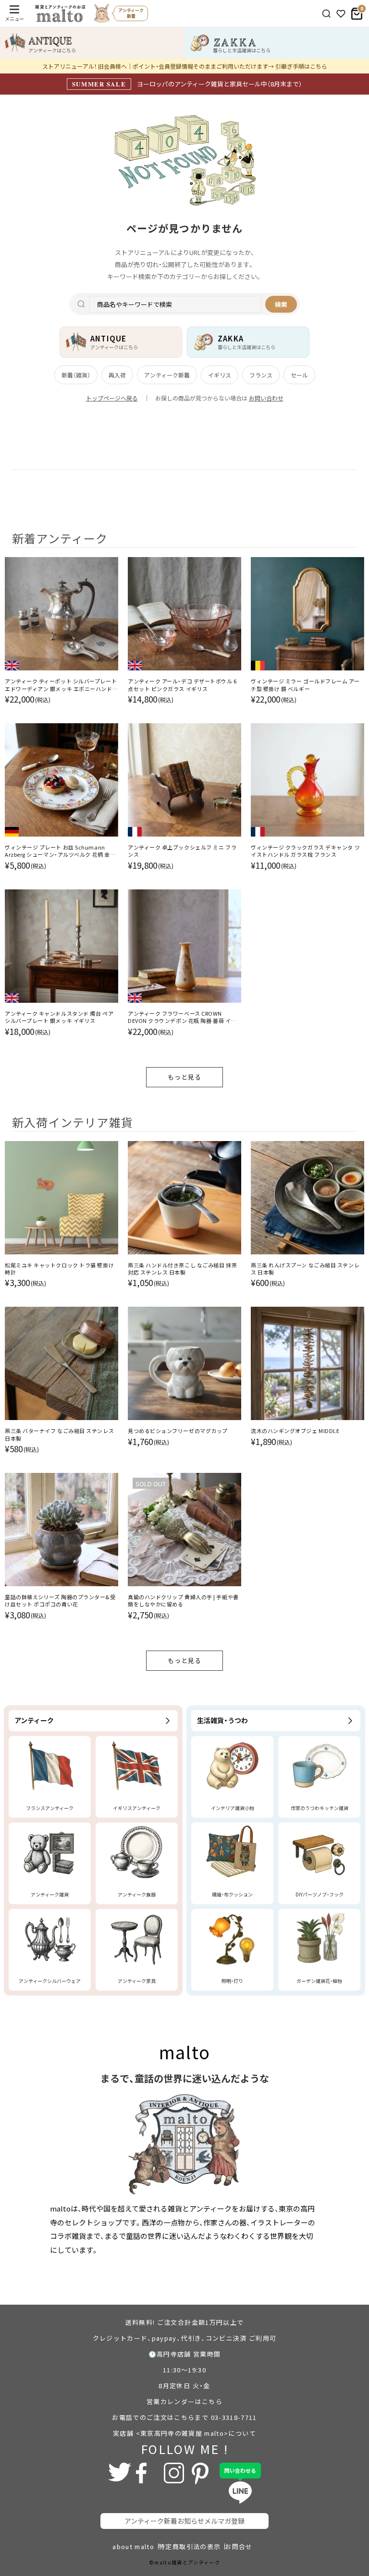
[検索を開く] (326, 14)
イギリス (220, 375)
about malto (133, 2546)
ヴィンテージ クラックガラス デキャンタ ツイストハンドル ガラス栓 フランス (305, 851)
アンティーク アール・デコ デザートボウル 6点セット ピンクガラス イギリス (182, 685)
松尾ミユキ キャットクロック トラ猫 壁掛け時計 (59, 1269)
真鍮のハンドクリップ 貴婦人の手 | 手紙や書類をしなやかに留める (183, 1601)
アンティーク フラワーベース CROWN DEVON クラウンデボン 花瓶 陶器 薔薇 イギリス (182, 1017)
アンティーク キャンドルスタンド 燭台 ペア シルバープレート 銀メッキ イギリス (59, 1017)
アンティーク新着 (167, 375)
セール (299, 375)
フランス (261, 375)
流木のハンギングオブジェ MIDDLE (295, 1431)
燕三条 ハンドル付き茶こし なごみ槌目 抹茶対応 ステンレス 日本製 (182, 1269)
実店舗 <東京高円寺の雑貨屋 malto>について (184, 2433)
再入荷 (117, 375)
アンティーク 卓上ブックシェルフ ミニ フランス (182, 851)
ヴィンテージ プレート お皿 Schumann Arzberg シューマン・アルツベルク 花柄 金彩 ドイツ (60, 851)
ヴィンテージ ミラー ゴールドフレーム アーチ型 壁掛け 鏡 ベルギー (305, 685)
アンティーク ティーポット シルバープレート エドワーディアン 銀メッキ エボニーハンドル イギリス (61, 685)
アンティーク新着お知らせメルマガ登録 (184, 2521)
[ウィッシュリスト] (341, 14)
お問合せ (239, 2546)
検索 (281, 304)
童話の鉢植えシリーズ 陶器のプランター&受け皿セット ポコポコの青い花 (60, 1601)
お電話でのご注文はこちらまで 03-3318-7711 (184, 2417)
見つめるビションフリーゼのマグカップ (178, 1431)
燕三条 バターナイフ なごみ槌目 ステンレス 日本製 (59, 1434)
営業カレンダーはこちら (184, 2401)
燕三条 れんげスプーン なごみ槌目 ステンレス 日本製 (305, 1269)
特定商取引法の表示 (190, 2546)
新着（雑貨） (76, 375)
